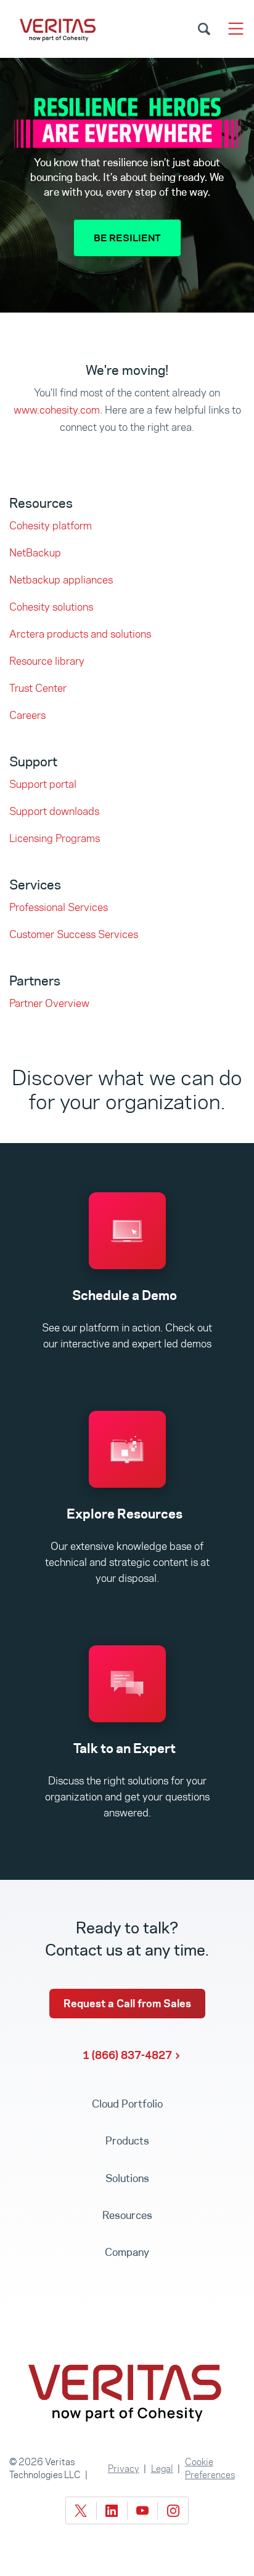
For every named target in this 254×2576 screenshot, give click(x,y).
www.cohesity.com (57, 410)
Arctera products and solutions (80, 634)
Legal (162, 2469)
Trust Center (38, 688)
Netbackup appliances (61, 580)
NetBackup (35, 553)
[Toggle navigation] (236, 29)
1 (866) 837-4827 (127, 2055)
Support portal (43, 784)
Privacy (124, 2469)
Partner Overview (49, 1003)
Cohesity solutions (51, 607)
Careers (27, 715)
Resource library (47, 661)
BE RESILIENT (127, 238)
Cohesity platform (51, 526)
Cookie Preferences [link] (210, 2468)
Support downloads (54, 811)
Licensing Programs (55, 838)
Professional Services (59, 907)
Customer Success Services (74, 934)
